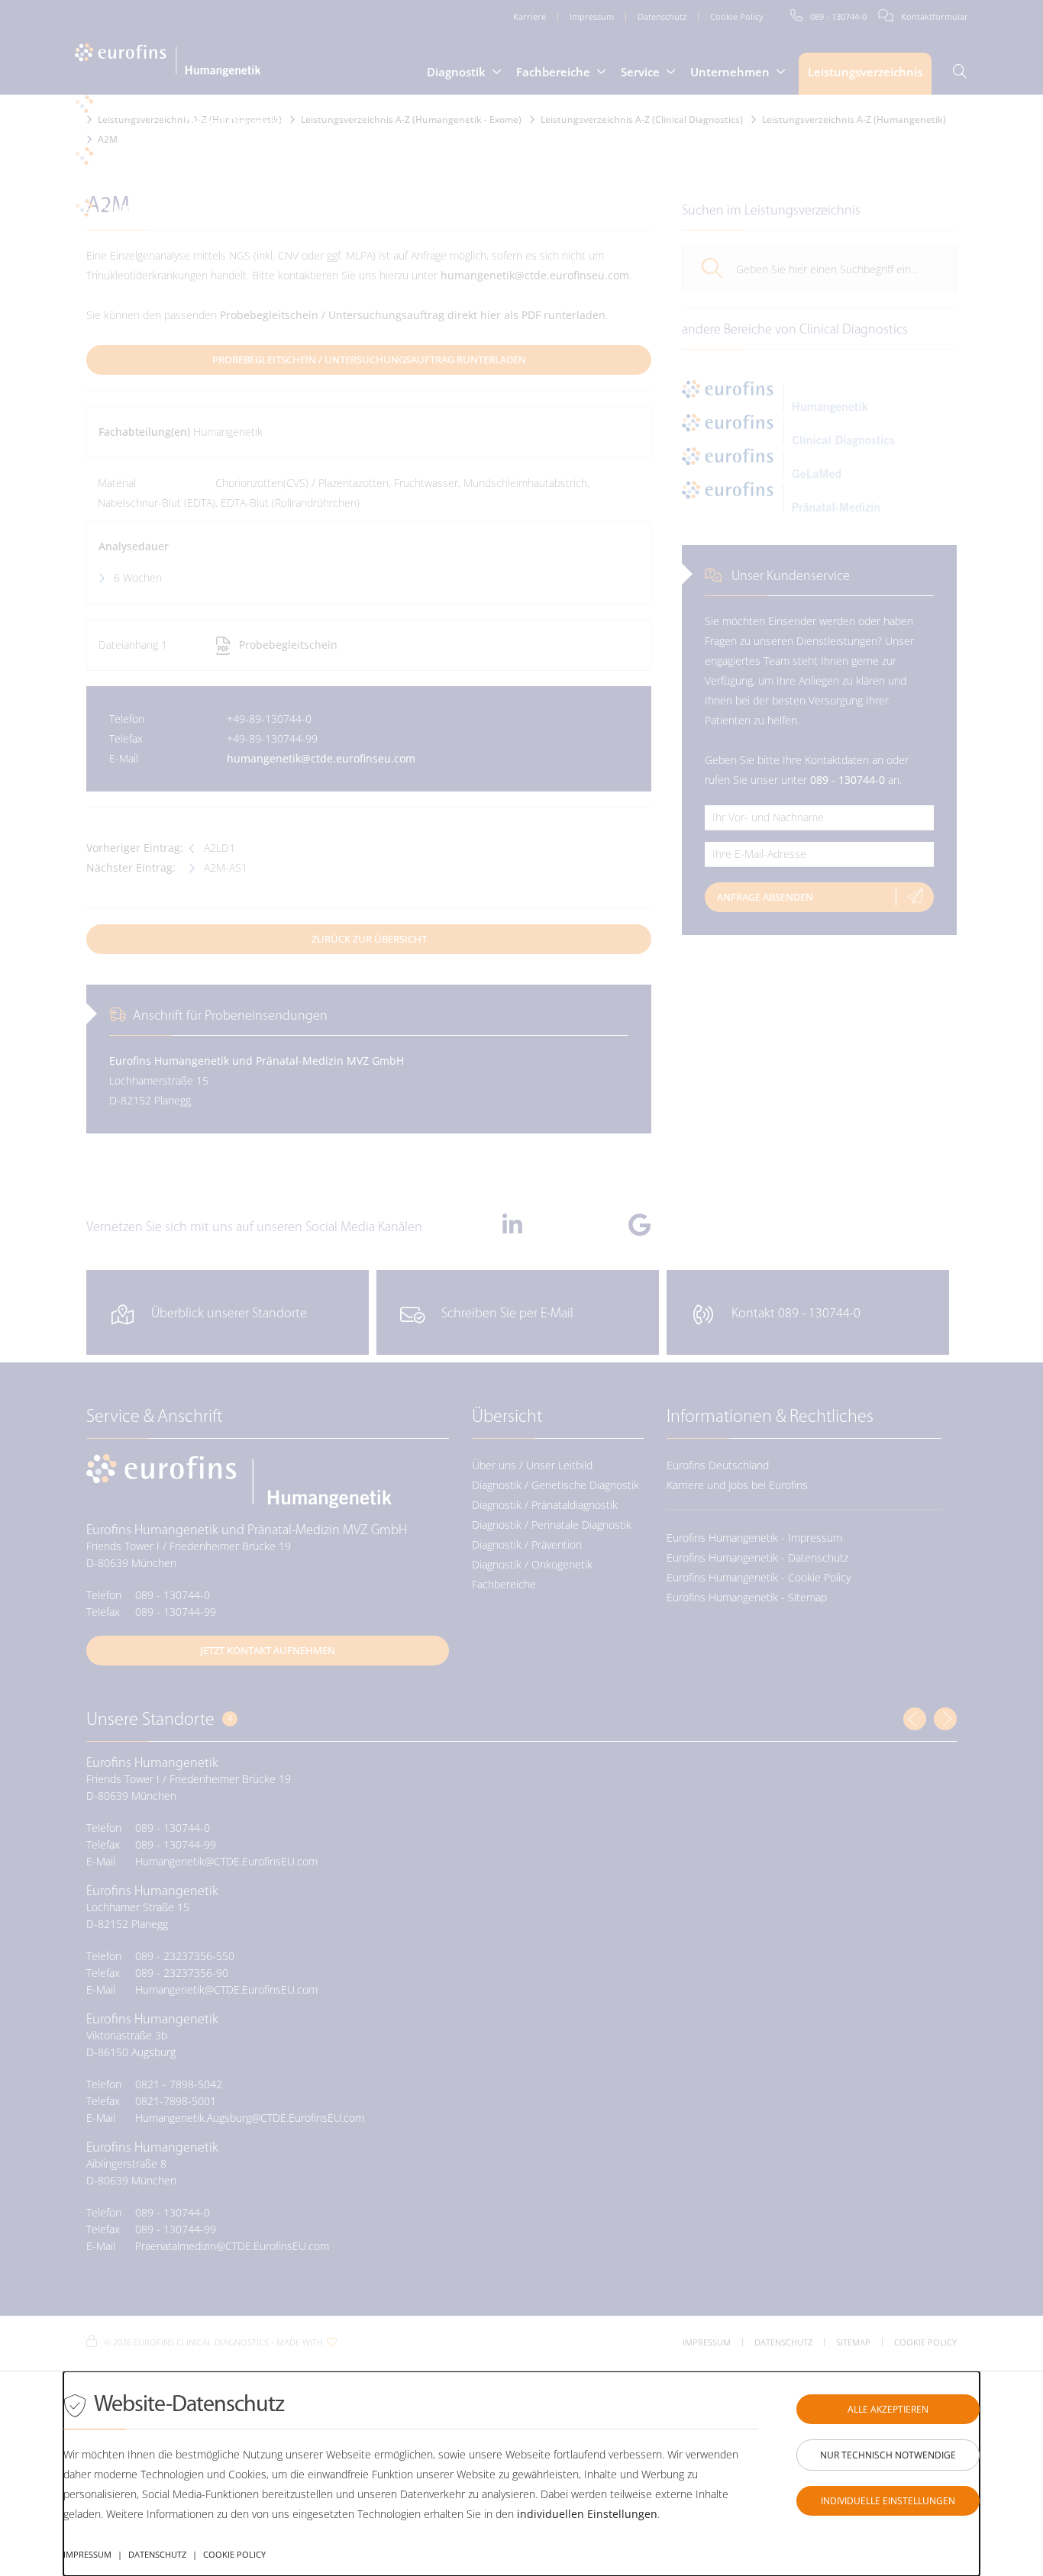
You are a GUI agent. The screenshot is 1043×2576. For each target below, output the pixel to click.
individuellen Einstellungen (587, 2514)
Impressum (87, 2554)
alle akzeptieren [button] (888, 2409)
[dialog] (521, 2474)
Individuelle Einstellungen (888, 2501)
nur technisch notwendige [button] (888, 2455)
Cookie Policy (234, 2554)
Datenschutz (157, 2554)
